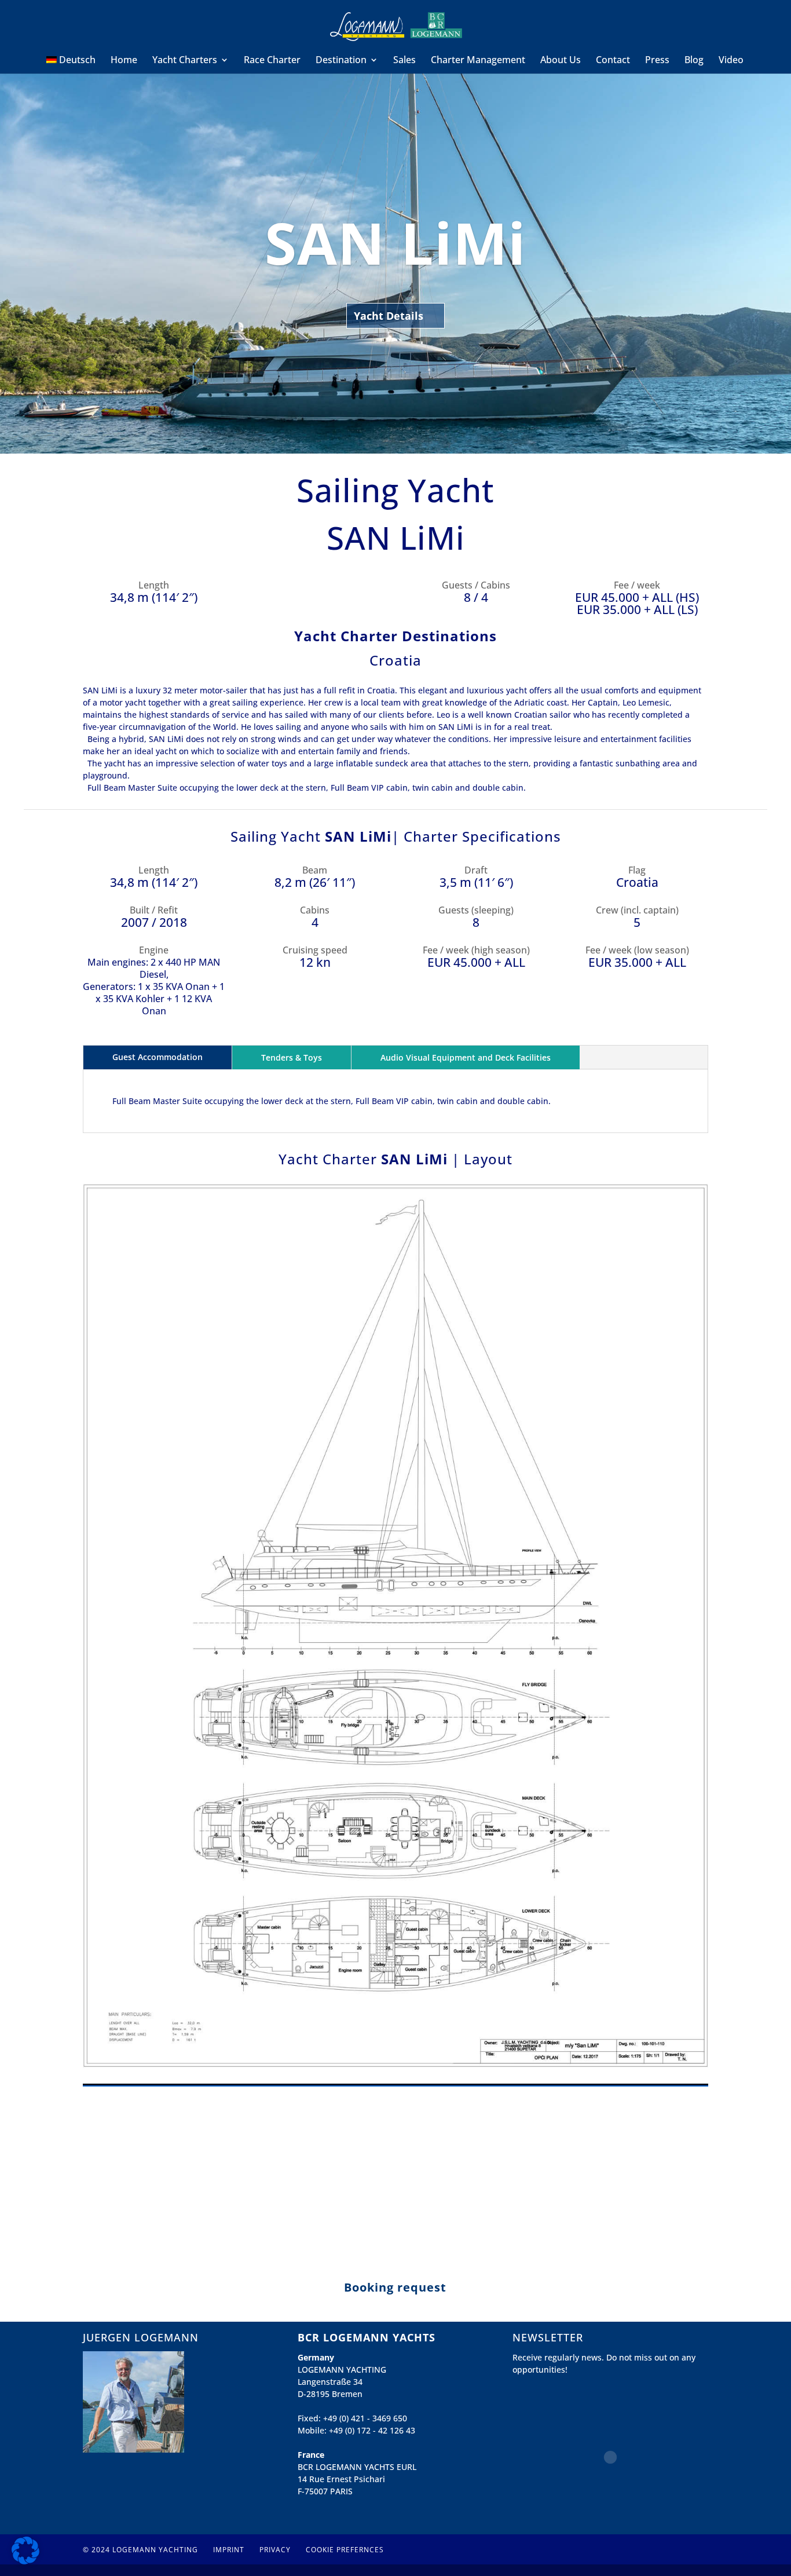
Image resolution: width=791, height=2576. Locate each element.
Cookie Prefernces (345, 2550)
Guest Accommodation (158, 1057)
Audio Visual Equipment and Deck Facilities (466, 1057)
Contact (613, 61)
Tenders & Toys (292, 1057)
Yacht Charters (185, 61)
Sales (404, 61)
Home (124, 61)
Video (731, 61)
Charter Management (478, 61)
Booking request (395, 2287)
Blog (694, 61)
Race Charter (272, 61)
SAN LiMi (395, 242)
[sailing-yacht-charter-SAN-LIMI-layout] (395, 2068)
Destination (341, 61)
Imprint (229, 2550)
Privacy (275, 2550)
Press (657, 61)
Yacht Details (389, 316)
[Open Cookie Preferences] (25, 2561)
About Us (561, 61)
